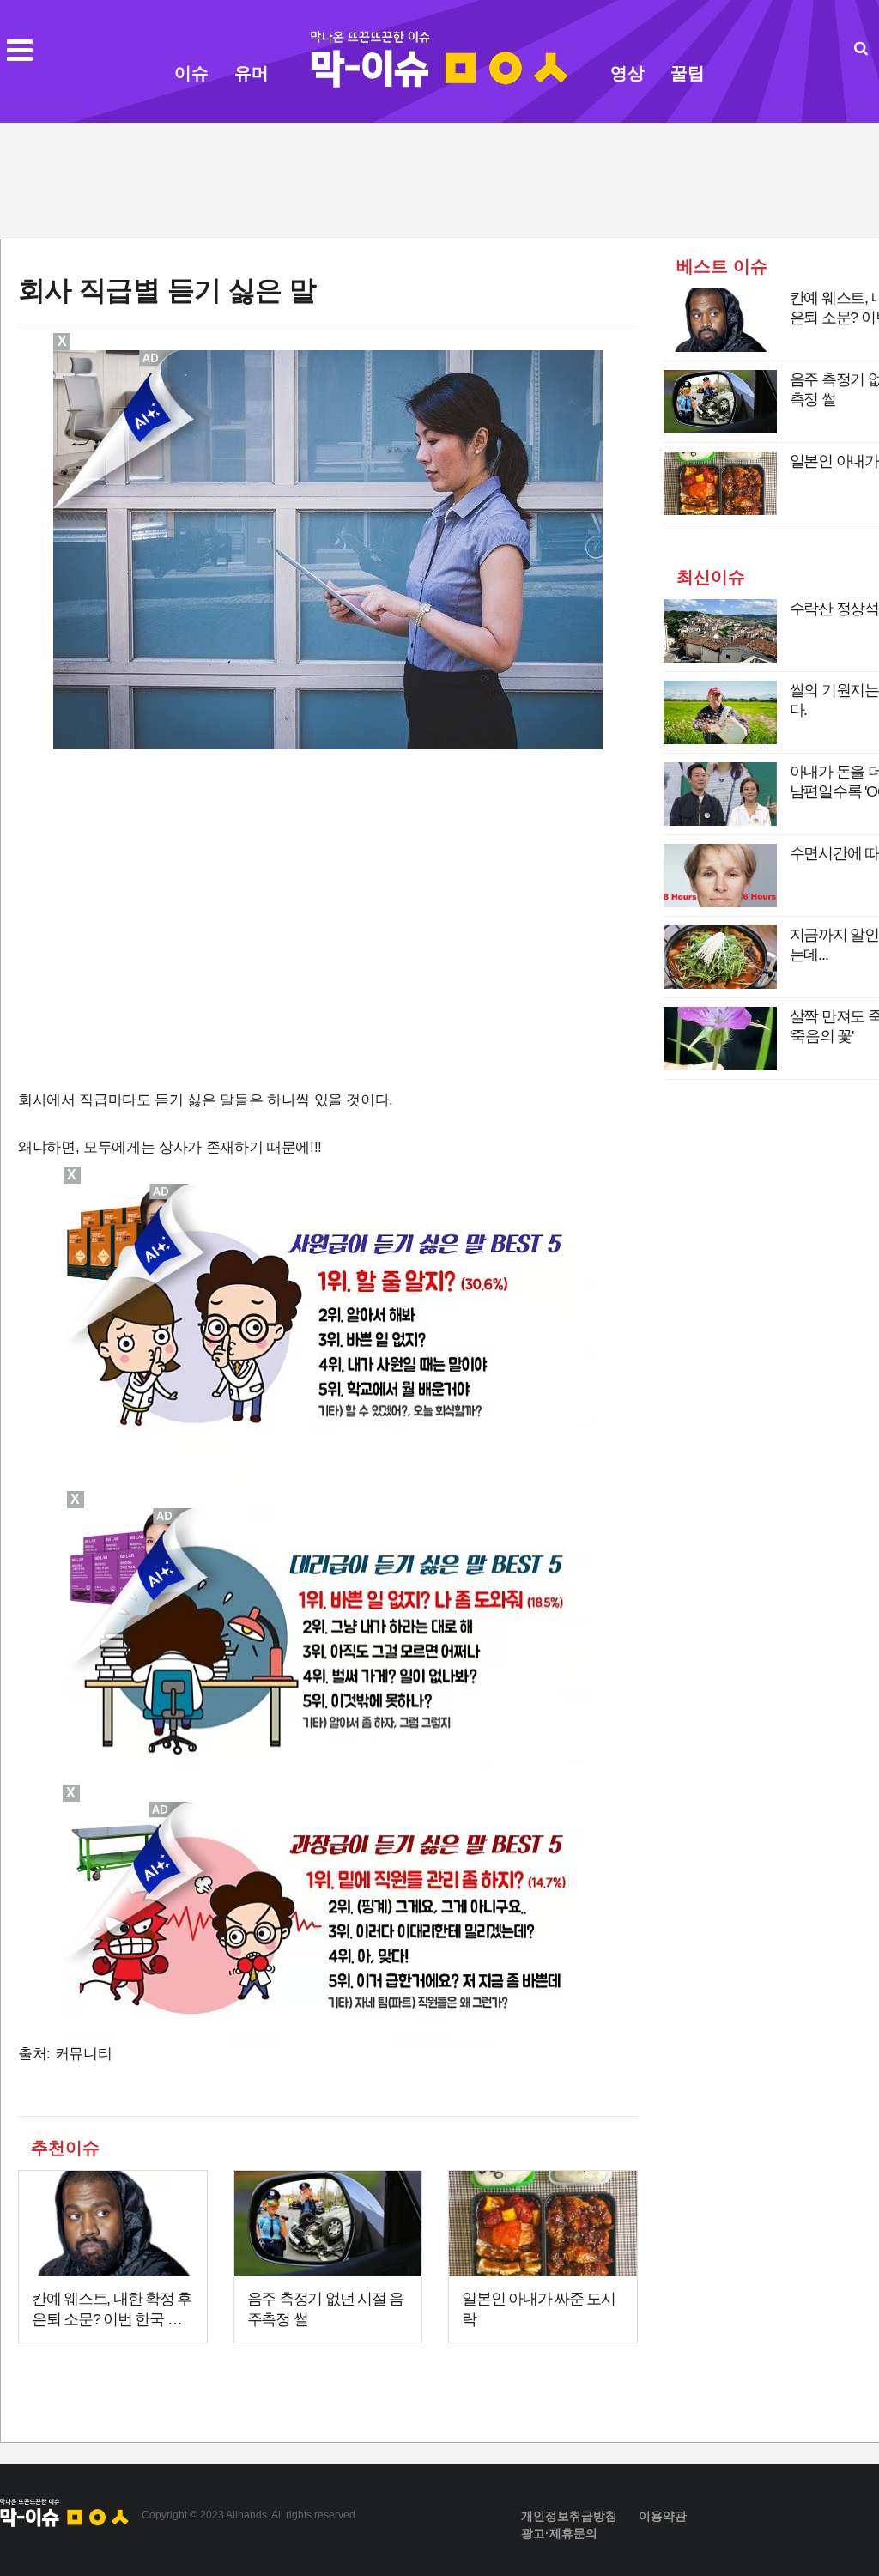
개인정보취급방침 (569, 2516)
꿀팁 (688, 73)
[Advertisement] (439, 179)
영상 (627, 73)
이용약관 (663, 2516)
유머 (252, 73)
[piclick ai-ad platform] (161, 1809)
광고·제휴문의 (559, 2533)
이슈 (191, 73)
